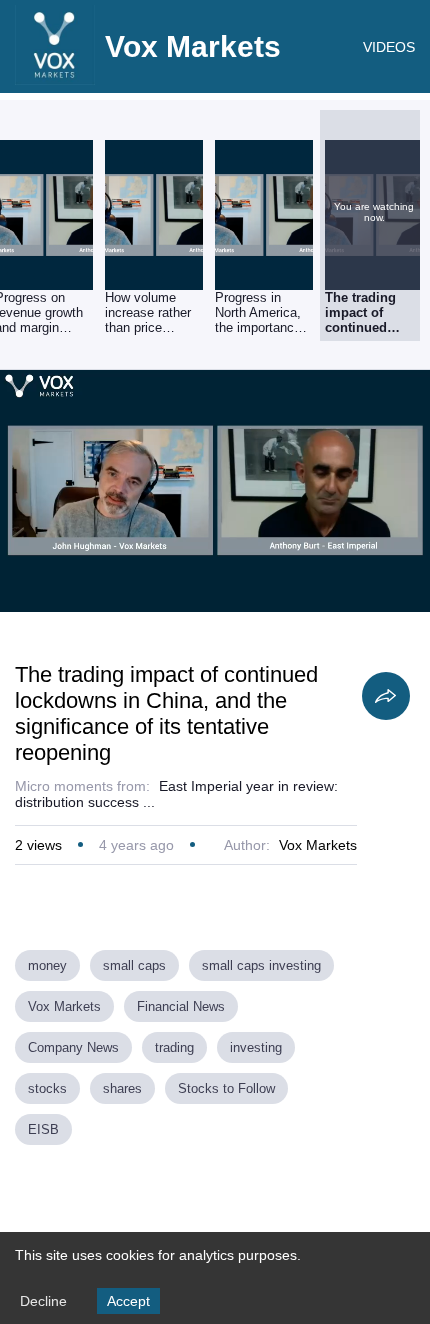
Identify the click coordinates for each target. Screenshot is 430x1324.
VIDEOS (389, 47)
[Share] (386, 696)
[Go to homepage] (55, 80)
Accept (128, 1301)
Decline (43, 1301)
